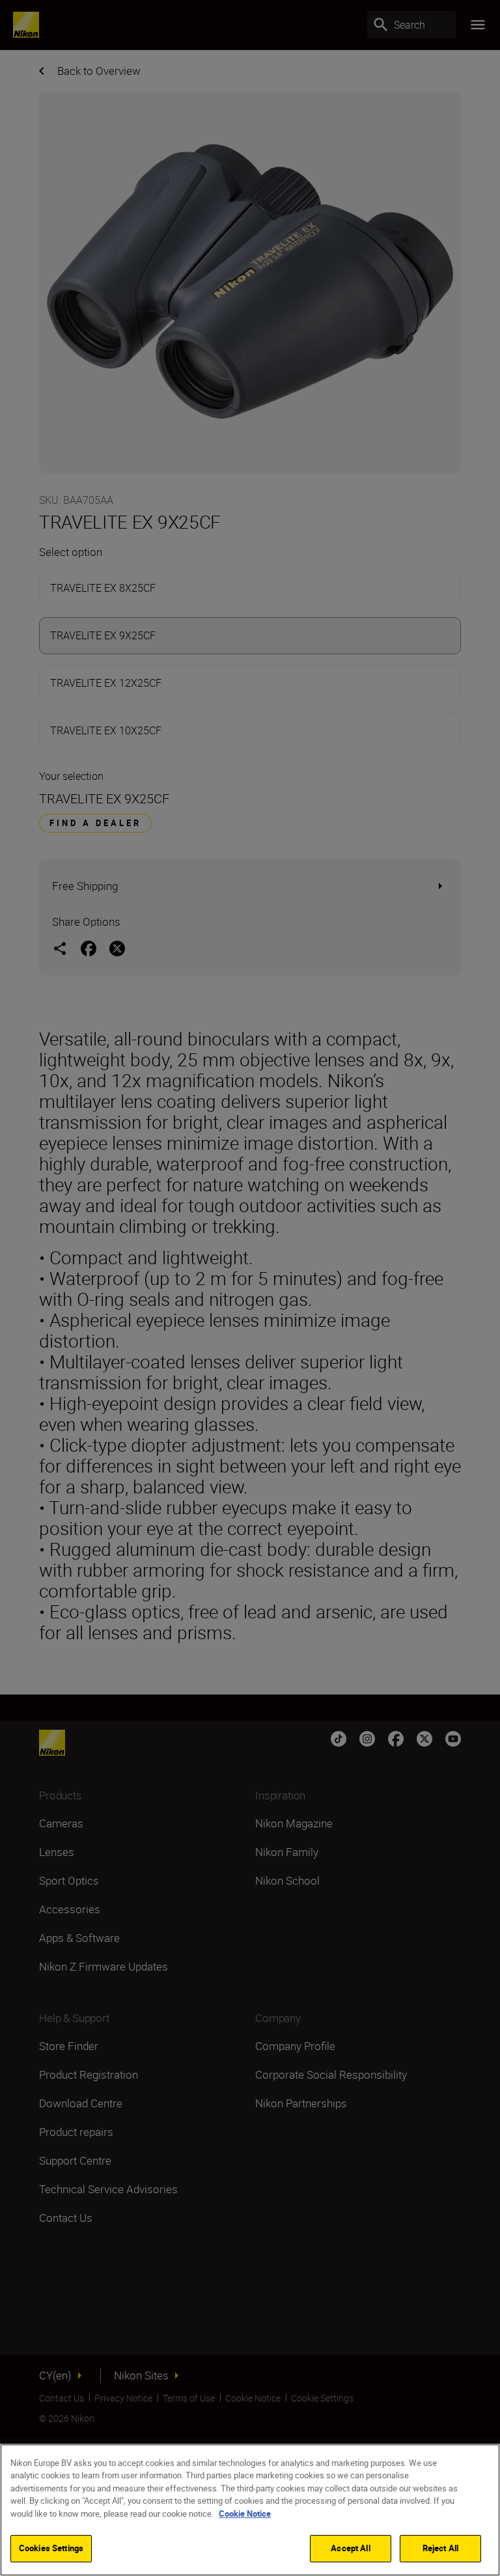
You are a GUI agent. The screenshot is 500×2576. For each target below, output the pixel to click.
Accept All (350, 2548)
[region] (250, 2510)
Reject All (440, 2548)
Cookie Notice (245, 2514)
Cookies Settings (51, 2548)
